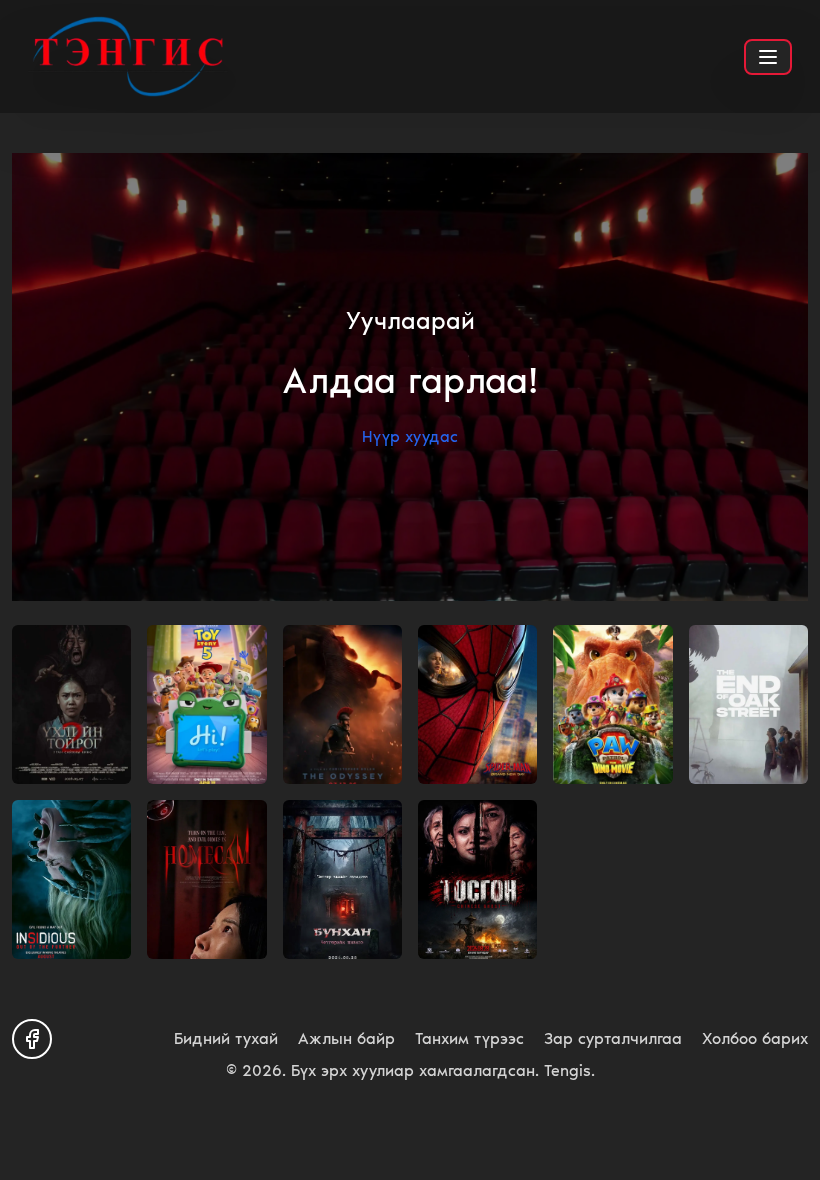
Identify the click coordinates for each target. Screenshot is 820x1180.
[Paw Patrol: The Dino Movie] (612, 704)
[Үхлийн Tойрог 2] (71, 704)
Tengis (567, 1070)
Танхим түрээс (469, 1038)
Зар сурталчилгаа (613, 1038)
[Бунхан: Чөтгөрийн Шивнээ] (342, 879)
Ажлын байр (346, 1038)
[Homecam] (206, 879)
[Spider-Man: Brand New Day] (477, 704)
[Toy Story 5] (206, 704)
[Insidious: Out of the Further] (71, 879)
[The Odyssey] (342, 704)
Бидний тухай (226, 1038)
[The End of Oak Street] (748, 704)
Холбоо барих (755, 1038)
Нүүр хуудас (410, 436)
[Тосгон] (477, 879)
